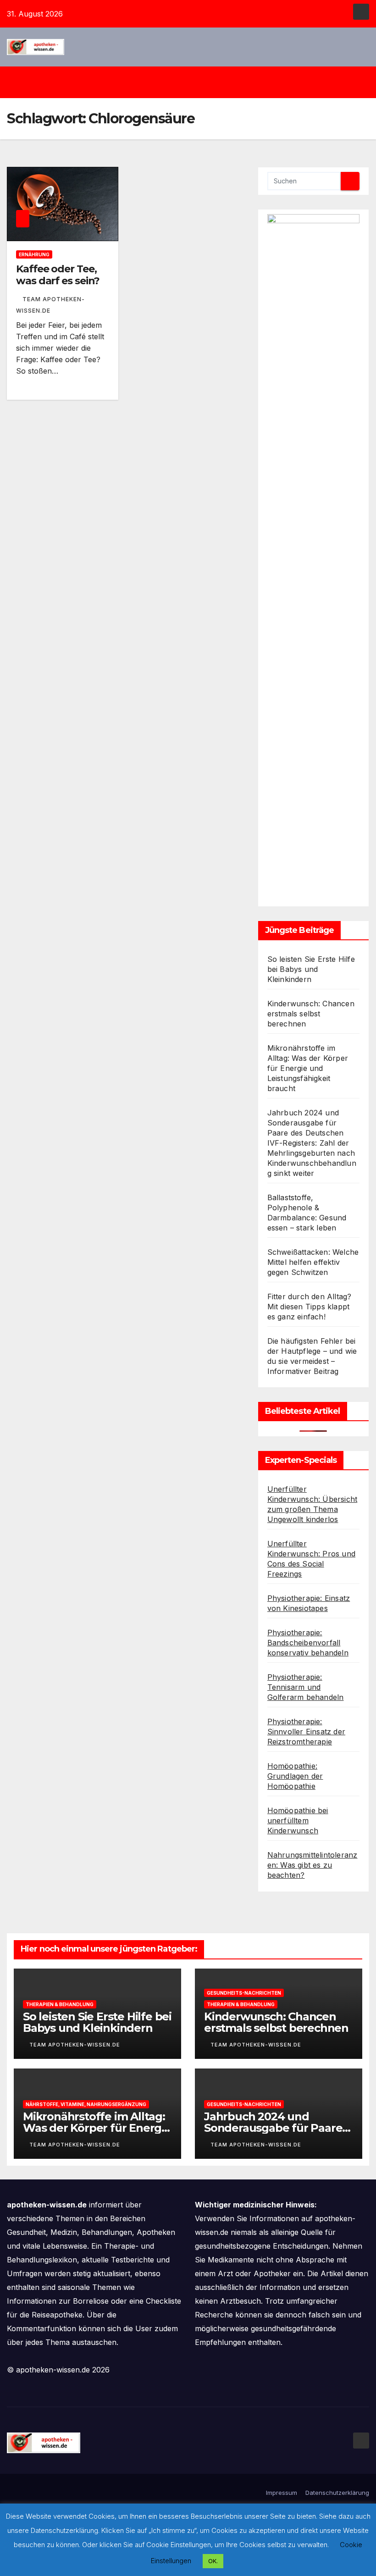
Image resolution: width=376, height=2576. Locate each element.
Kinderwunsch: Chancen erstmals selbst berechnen (311, 1014)
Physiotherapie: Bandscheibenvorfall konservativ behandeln (308, 1643)
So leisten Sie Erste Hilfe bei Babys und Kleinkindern (311, 969)
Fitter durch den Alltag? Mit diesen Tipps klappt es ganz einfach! (310, 1307)
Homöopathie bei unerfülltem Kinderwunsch (298, 1820)
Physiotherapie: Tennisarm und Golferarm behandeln (306, 1687)
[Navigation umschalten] (195, 82)
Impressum (282, 2493)
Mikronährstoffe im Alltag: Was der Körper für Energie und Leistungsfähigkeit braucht (308, 1068)
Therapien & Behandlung (60, 2004)
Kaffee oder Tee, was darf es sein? (58, 275)
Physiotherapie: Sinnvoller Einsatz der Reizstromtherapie (306, 1732)
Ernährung (34, 254)
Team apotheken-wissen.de (75, 2045)
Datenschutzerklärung (337, 2493)
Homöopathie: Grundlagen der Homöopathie (295, 1776)
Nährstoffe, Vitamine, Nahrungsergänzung (86, 2104)
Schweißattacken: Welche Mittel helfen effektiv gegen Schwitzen (313, 1262)
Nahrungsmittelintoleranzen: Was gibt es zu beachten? (312, 1865)
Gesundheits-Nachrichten (244, 1993)
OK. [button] (213, 2561)
